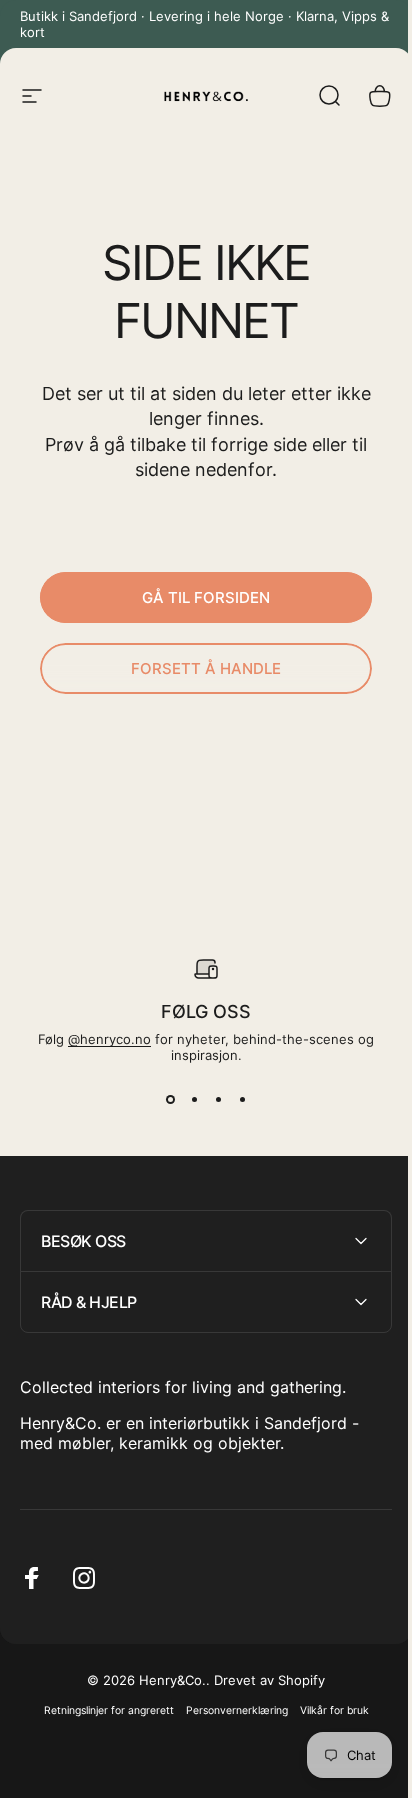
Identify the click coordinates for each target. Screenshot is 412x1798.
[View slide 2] (194, 1099)
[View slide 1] (170, 1099)
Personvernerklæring (229, 1710)
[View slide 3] (218, 1099)
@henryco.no (109, 1039)
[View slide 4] (242, 1099)
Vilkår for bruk (326, 1710)
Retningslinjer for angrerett (101, 1710)
